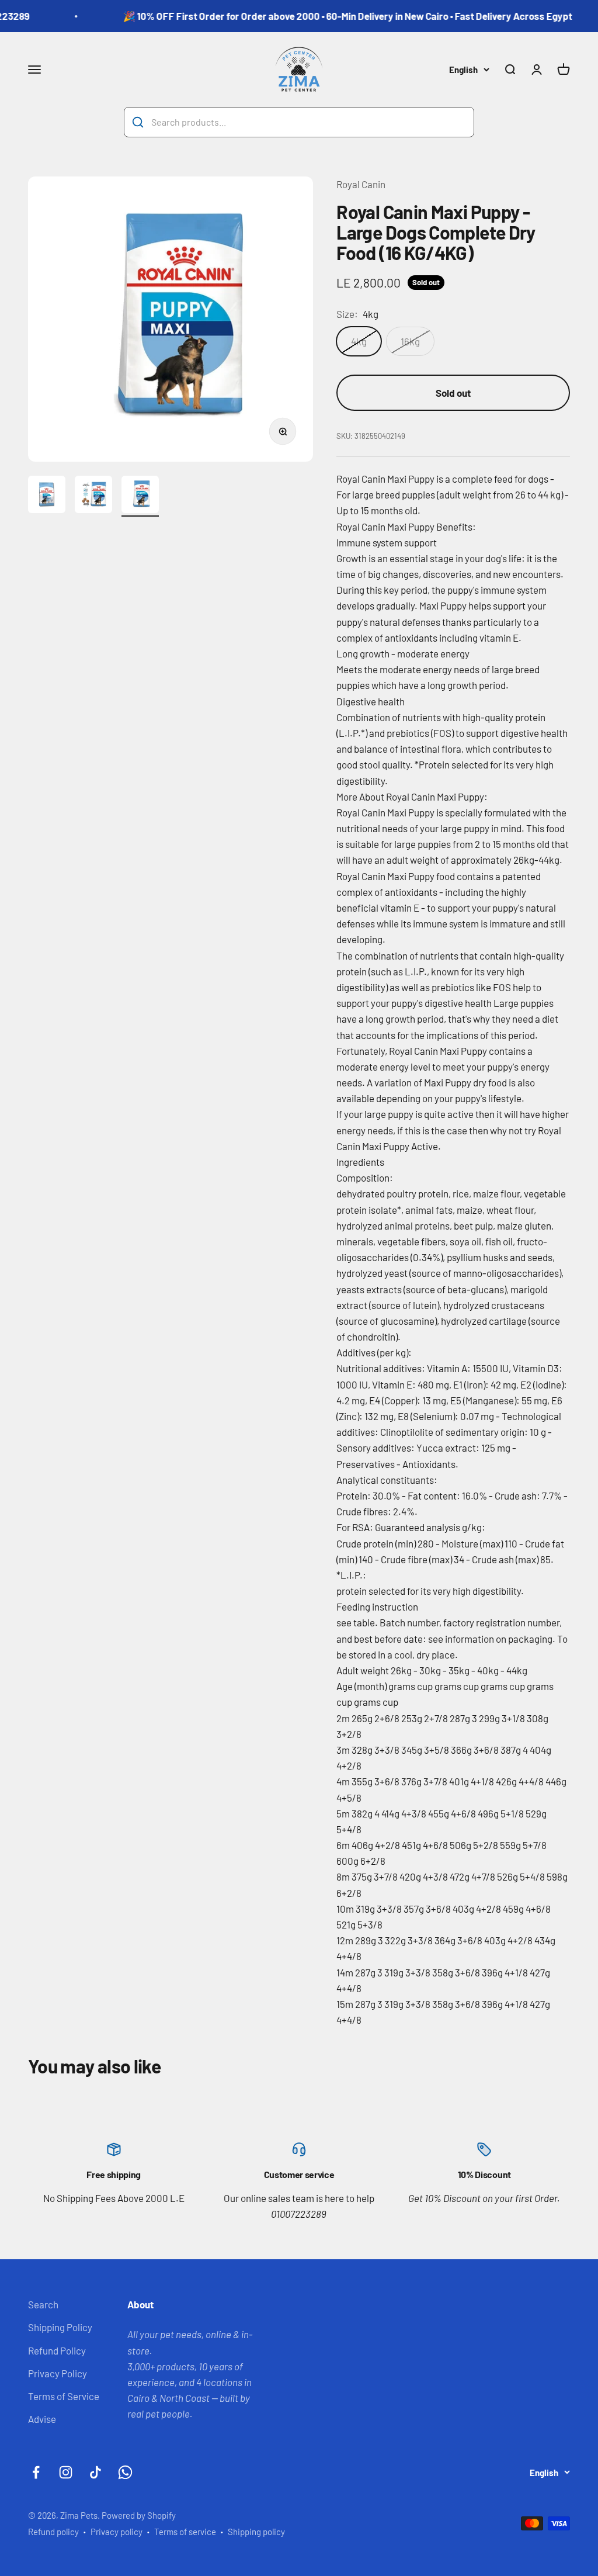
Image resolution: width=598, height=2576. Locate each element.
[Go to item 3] (140, 496)
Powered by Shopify (139, 2515)
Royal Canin (361, 184)
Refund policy (53, 2532)
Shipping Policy (60, 2327)
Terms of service (185, 2532)
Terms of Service (64, 2396)
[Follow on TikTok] (95, 2472)
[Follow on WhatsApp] (125, 2472)
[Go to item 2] (93, 496)
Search (43, 2304)
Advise (42, 2419)
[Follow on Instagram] (66, 2472)
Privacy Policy (58, 2373)
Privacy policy (117, 2532)
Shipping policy (256, 2532)
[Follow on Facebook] (36, 2472)
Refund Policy (57, 2350)
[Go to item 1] (47, 496)
